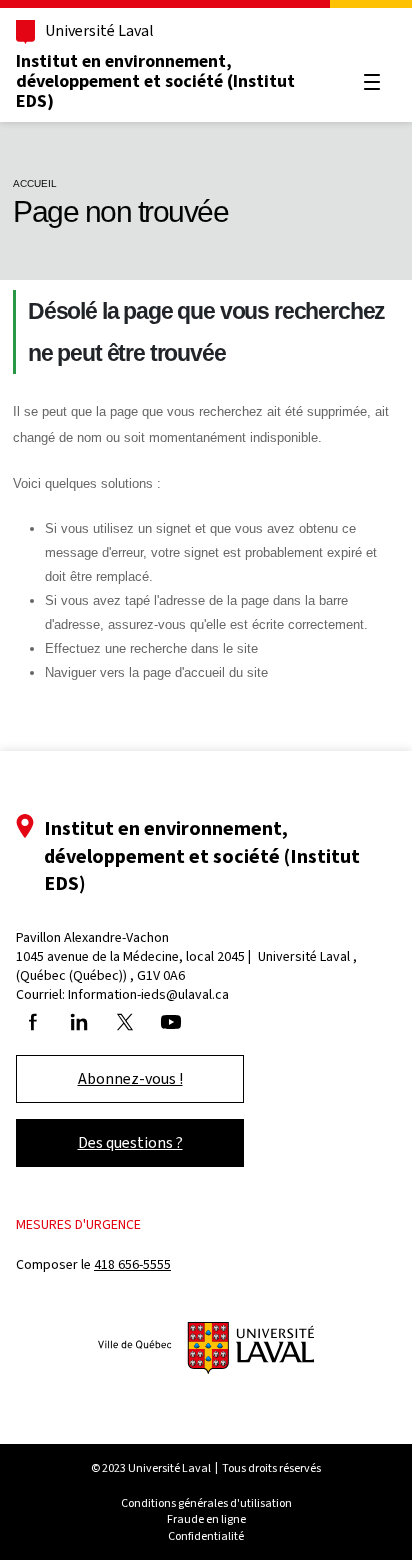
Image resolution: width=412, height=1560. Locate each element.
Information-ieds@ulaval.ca (148, 994)
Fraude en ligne (206, 1519)
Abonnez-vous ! (130, 1078)
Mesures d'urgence (78, 1224)
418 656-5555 (132, 1264)
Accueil (35, 183)
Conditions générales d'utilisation (206, 1503)
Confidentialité (206, 1536)
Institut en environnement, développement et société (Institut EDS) (155, 81)
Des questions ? (130, 1142)
